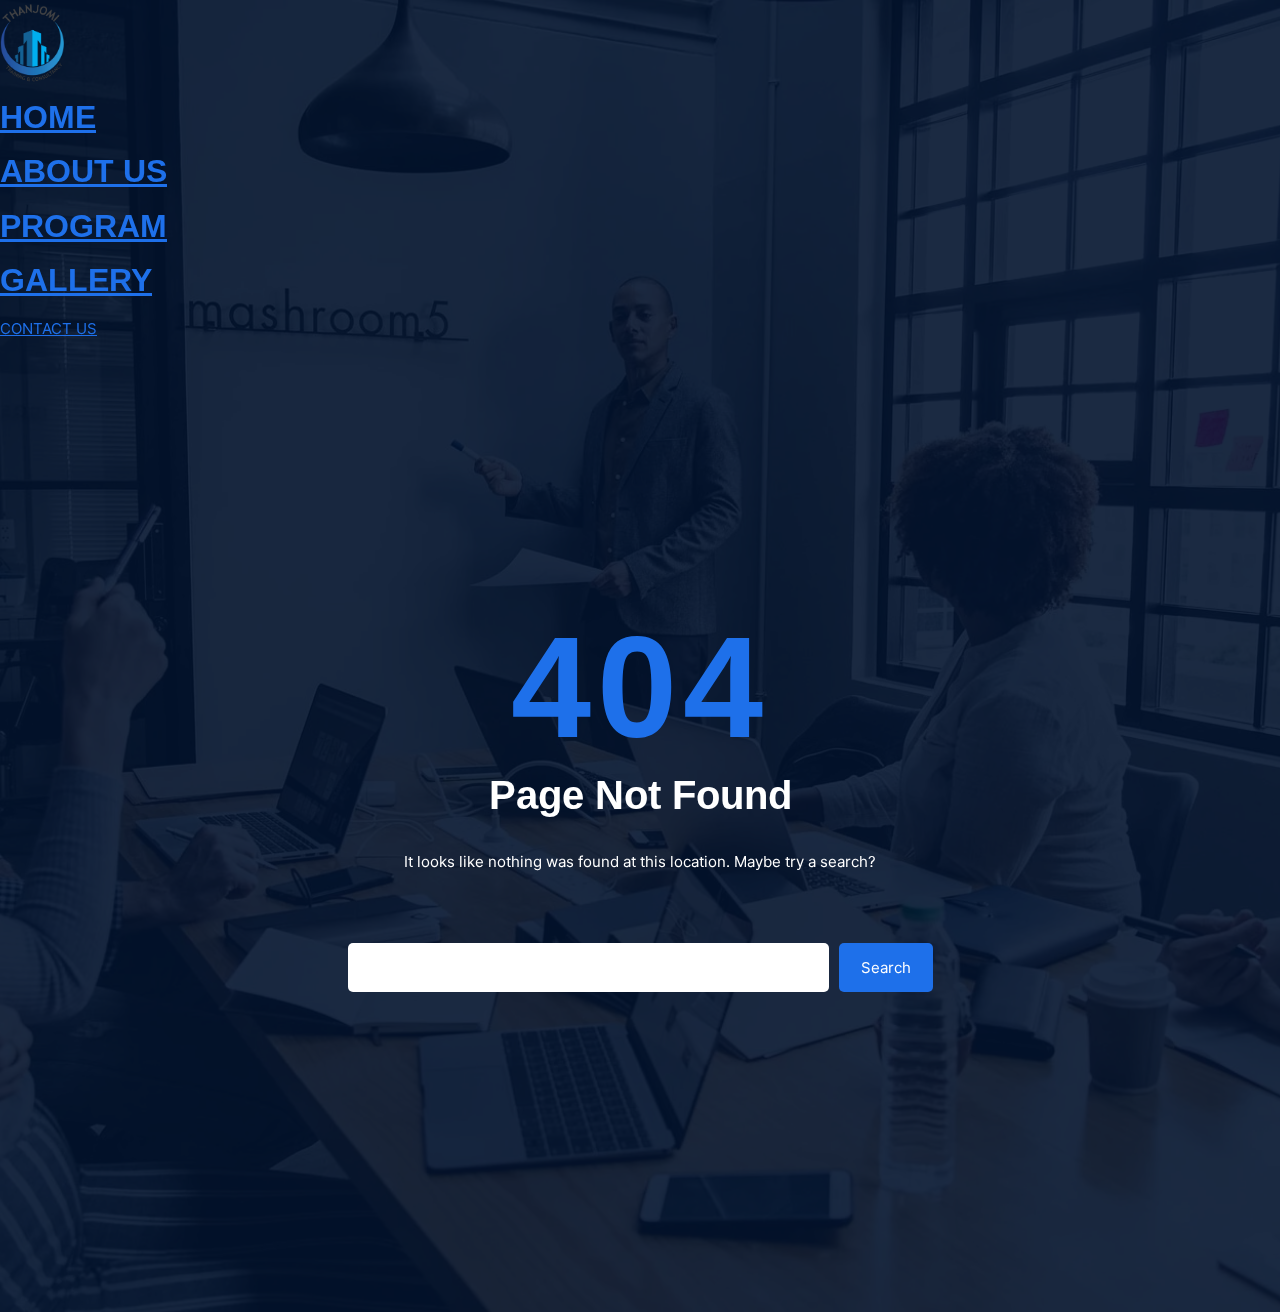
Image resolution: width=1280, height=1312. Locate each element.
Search (886, 967)
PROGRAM (83, 226)
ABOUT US (83, 171)
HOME (48, 117)
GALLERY (76, 280)
